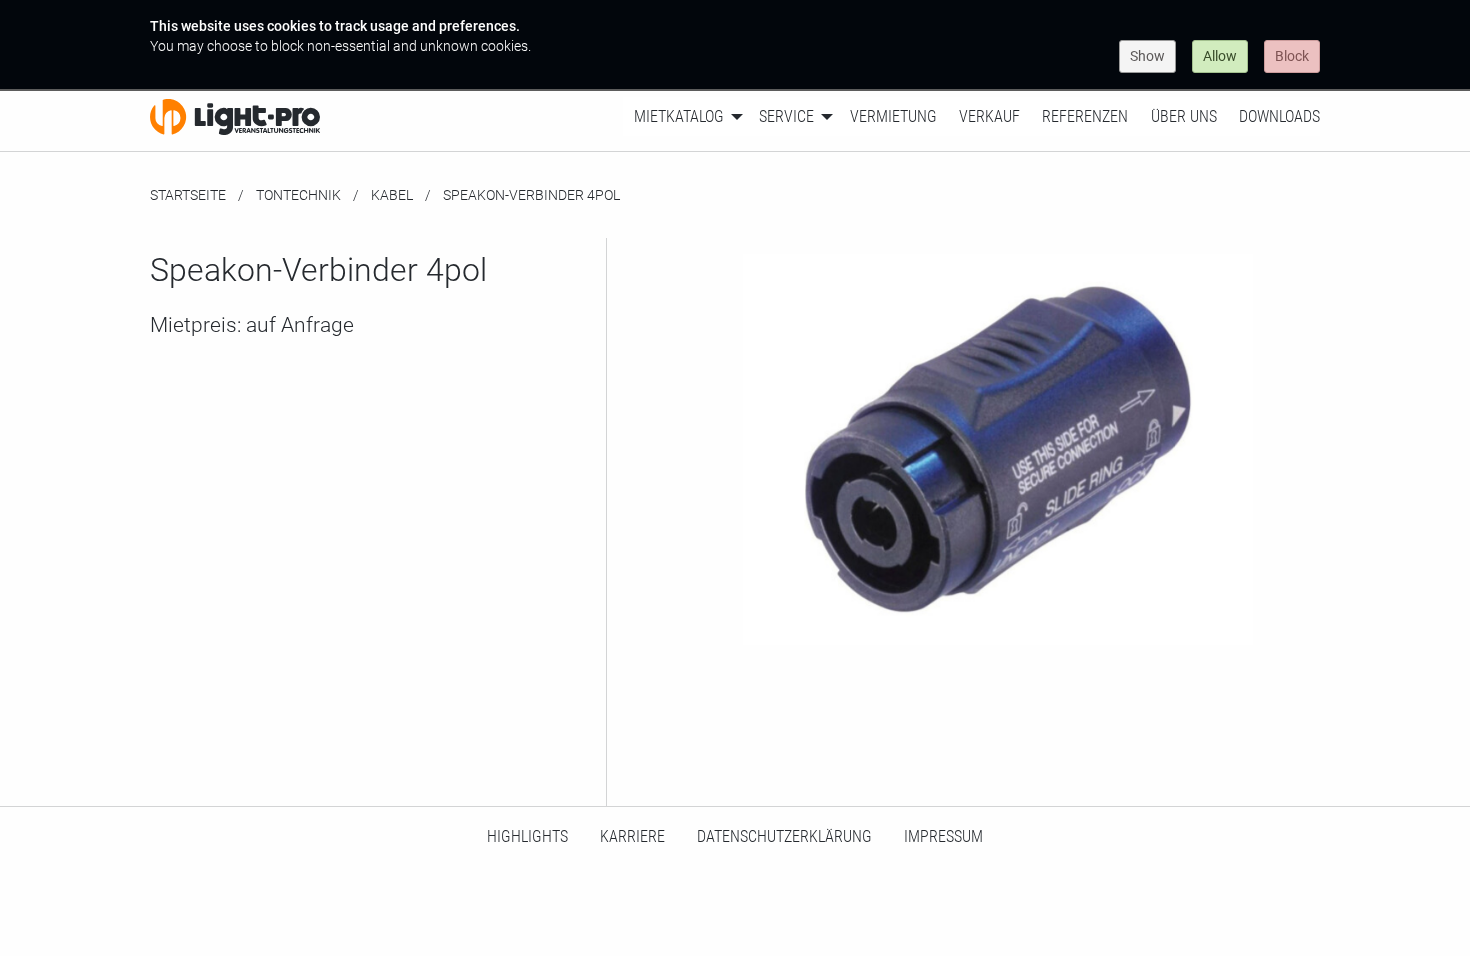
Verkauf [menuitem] (989, 116)
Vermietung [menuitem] (893, 116)
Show (1147, 56)
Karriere (632, 836)
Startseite (188, 195)
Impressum (943, 836)
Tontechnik (298, 195)
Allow (1220, 56)
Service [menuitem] (786, 116)
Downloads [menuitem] (1279, 116)
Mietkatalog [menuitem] (679, 116)
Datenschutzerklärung (784, 836)
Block (1292, 56)
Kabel (392, 195)
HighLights (527, 836)
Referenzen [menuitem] (1085, 116)
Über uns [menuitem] (1184, 116)
